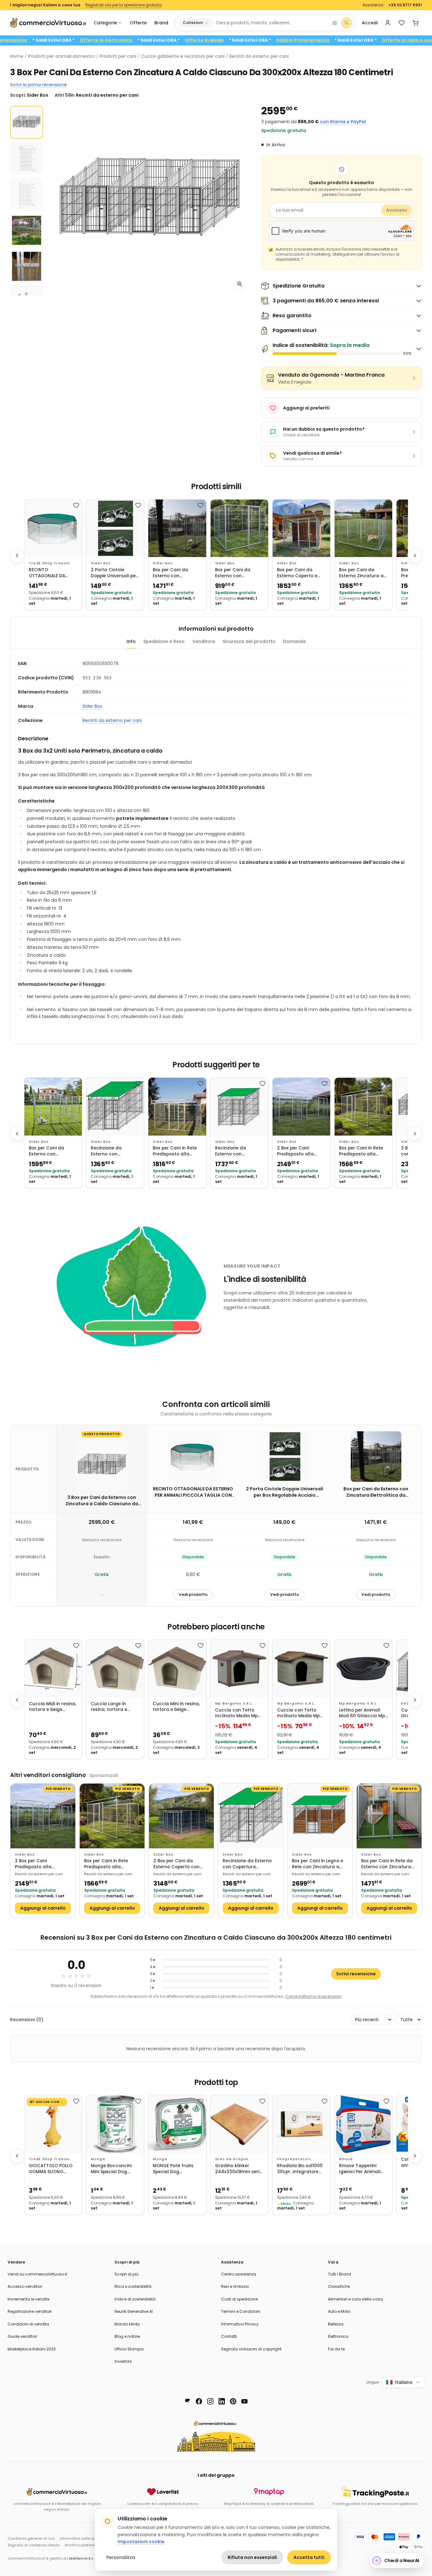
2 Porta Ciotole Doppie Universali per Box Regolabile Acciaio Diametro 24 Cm (114, 573)
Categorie (105, 23)
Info (131, 641)
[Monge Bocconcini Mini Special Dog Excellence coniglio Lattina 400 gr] (115, 2124)
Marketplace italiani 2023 (32, 2349)
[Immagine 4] (27, 230)
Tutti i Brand (339, 2274)
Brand (161, 23)
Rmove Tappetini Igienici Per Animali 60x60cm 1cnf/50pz (361, 2169)
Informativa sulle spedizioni (84, 2538)
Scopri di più (127, 2274)
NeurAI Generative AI (134, 2311)
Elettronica (338, 2336)
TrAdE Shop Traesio (49, 563)
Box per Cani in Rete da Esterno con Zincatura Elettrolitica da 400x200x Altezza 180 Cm (387, 1864)
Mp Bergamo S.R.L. (234, 1703)
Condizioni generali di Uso (31, 2538)
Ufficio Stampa (129, 2349)
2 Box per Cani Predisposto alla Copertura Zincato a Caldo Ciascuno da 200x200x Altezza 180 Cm (301, 1151)
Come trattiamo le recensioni (313, 1996)
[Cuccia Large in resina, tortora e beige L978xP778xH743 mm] (115, 1669)
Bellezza (336, 2324)
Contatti (229, 2336)
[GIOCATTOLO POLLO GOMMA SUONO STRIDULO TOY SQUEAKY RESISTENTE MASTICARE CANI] (53, 2124)
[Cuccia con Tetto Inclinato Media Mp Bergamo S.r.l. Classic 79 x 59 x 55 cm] (301, 1669)
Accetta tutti (309, 2557)
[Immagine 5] (27, 266)
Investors (123, 2361)
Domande (294, 641)
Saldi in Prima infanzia (363, 40)
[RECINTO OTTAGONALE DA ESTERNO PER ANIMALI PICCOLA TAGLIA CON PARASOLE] (53, 528)
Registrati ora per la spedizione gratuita (123, 5)
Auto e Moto (339, 2311)
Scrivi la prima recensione (38, 85)
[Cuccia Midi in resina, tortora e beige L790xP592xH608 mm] (53, 1669)
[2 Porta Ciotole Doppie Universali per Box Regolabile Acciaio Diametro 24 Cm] (115, 528)
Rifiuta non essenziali (252, 2557)
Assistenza (373, 5)
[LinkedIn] (222, 2401)
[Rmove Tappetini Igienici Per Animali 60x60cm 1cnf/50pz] (363, 2124)
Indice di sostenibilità (135, 2299)
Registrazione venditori (30, 2311)
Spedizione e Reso (164, 641)
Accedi (370, 23)
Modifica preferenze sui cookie (92, 2545)
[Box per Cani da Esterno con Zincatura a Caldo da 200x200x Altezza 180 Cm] (239, 528)
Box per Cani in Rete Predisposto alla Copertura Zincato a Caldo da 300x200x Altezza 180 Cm (362, 1151)
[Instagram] (210, 2401)
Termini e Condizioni (241, 2311)
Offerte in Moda (265, 40)
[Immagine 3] (27, 194)
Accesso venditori (25, 2286)
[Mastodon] (188, 2401)
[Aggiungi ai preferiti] (76, 505)
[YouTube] (244, 2401)
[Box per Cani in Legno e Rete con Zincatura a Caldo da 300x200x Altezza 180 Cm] (320, 1816)
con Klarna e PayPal (343, 122)
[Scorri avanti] (415, 555)
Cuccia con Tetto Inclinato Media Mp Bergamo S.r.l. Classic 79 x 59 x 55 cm (301, 1713)
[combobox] (270, 23)
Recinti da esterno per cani (259, 56)
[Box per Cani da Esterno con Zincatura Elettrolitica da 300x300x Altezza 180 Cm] (177, 528)
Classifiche (339, 2286)
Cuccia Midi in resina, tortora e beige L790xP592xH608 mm (52, 1707)
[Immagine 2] (27, 158)
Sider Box (101, 563)
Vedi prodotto (193, 1594)
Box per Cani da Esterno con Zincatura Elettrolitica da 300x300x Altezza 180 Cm (176, 573)
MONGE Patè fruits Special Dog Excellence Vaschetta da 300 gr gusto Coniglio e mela (177, 2169)
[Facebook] (199, 2401)
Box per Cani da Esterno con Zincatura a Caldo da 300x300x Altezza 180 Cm (52, 1151)
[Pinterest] (233, 2401)
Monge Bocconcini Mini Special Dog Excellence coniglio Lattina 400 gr (112, 2169)
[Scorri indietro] (17, 555)
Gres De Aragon (232, 2159)
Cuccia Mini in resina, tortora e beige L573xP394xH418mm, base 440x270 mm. (176, 1707)
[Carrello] (416, 23)
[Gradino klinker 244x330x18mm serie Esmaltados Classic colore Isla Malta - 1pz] (239, 2124)
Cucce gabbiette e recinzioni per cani (183, 56)
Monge (98, 2159)
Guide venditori (22, 2336)
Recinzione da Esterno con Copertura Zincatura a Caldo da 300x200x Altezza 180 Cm (115, 1151)
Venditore (204, 641)
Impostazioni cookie (141, 2542)
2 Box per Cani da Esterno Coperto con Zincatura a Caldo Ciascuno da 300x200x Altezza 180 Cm (179, 1864)
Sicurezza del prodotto (249, 641)
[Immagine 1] (27, 122)
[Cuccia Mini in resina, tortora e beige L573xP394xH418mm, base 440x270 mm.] (177, 1669)
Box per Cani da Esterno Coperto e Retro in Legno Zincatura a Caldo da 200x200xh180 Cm (301, 573)
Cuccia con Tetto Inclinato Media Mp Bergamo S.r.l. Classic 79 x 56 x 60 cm (239, 1713)
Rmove (346, 2159)
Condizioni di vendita (28, 2324)
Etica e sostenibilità (133, 2286)
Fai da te (336, 2349)
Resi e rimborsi (235, 2286)
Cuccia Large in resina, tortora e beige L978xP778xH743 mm (114, 1707)
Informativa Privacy (240, 2324)
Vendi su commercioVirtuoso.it (37, 2274)
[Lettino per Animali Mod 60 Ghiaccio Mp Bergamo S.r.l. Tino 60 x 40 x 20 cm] (363, 1669)
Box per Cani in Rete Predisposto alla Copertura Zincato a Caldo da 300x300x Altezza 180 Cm (176, 1151)
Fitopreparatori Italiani (294, 2159)
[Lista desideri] (402, 23)
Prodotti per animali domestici (62, 56)
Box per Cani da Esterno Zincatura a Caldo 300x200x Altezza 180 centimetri (363, 573)
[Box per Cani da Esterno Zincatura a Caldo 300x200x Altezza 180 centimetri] (363, 528)
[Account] (388, 23)
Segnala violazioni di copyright (251, 2349)
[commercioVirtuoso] (48, 23)
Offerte (138, 23)
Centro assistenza (239, 2274)
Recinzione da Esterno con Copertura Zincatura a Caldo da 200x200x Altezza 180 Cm (239, 1151)
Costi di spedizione (239, 2299)
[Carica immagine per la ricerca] (335, 23)
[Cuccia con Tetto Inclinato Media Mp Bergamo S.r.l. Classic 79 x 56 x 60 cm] (239, 1669)
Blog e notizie (127, 2336)
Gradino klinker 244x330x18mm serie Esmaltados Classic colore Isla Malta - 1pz (238, 2169)
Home (17, 56)
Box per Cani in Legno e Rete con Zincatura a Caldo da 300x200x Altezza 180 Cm (318, 1864)
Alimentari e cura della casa (355, 2299)
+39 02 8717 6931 (405, 5)
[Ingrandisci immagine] (240, 284)
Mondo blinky (127, 2324)
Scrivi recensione (356, 1974)
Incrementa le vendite (28, 2299)
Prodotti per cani (118, 56)
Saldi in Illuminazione (63, 40)
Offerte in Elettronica (167, 40)
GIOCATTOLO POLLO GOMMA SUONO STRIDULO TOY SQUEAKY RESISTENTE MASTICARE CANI (52, 2169)
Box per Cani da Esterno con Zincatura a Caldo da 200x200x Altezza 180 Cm (238, 573)
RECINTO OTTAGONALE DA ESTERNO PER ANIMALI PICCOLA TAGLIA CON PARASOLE (52, 573)
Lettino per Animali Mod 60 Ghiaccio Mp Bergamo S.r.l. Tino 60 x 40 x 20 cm (363, 1713)
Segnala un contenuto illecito (34, 2545)
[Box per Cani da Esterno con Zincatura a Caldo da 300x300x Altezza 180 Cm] (53, 1106)
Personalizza (121, 2557)
